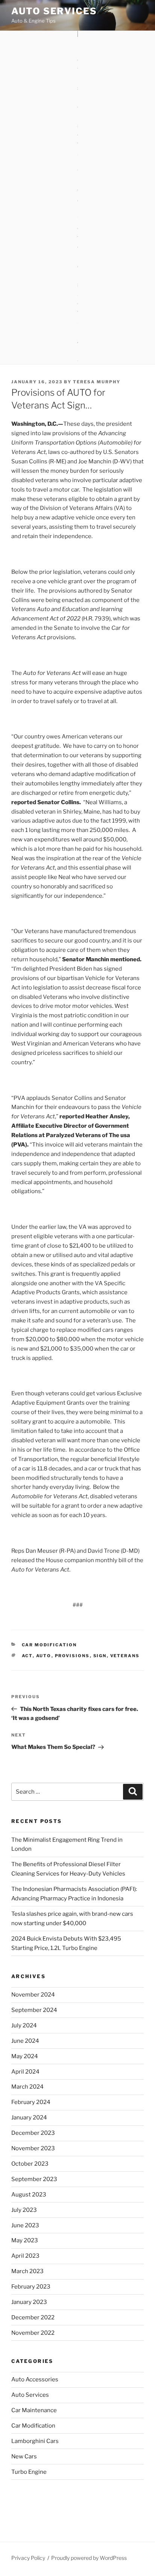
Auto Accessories (35, 2379)
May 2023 (25, 2240)
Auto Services (54, 11)
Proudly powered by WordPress (89, 2558)
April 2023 (25, 2256)
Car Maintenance (34, 2410)
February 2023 (31, 2287)
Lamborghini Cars (35, 2441)
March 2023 (27, 2271)
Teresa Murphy (97, 382)
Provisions (72, 1656)
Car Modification (49, 1645)
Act (27, 1656)
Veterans (125, 1656)
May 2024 (25, 2056)
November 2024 (33, 1995)
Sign (100, 1656)
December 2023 (33, 2133)
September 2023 (34, 2179)
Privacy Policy (28, 2558)
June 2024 (25, 2041)
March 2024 (27, 2087)
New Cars (24, 2457)
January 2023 (29, 2302)
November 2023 (33, 2148)
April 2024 (25, 2072)
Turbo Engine (29, 2472)
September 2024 (34, 2010)
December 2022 (33, 2317)
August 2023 (29, 2195)
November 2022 (33, 2333)
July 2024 (24, 2025)
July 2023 (24, 2210)
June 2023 (25, 2225)
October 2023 (30, 2164)
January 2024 (29, 2118)
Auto (44, 1656)
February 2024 (31, 2102)
